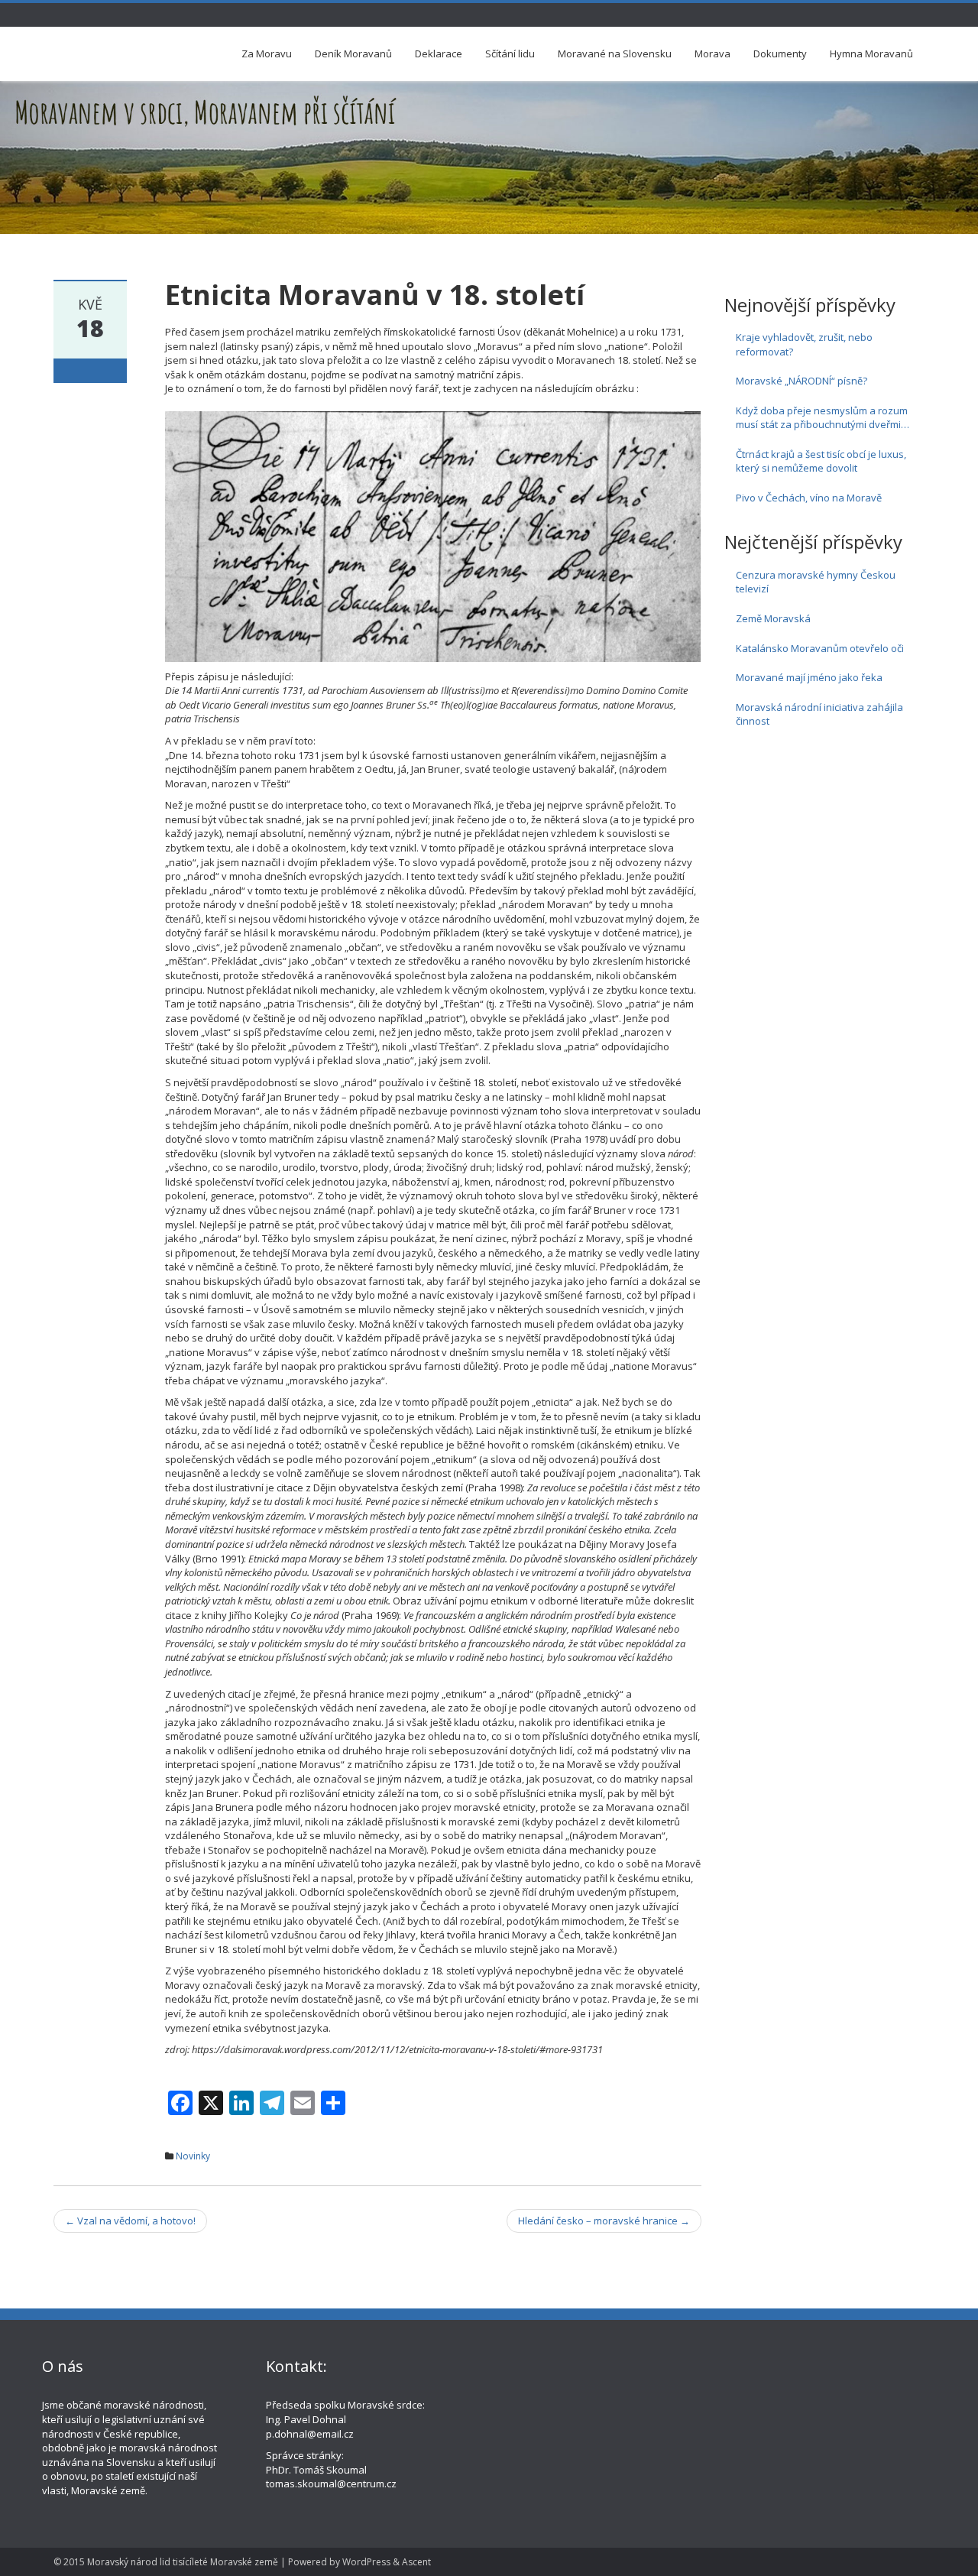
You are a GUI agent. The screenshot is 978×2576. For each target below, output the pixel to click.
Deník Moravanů (353, 54)
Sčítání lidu (510, 54)
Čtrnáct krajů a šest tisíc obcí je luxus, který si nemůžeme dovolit (821, 461)
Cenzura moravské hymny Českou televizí (816, 582)
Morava (712, 54)
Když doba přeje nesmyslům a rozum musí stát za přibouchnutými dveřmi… (823, 418)
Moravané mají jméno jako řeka (809, 677)
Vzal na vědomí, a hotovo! (130, 2221)
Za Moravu (267, 54)
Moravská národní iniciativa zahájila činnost (819, 714)
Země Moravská (773, 618)
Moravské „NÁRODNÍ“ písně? (802, 381)
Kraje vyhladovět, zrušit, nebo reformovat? (804, 344)
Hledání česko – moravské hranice (604, 2221)
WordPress (366, 2562)
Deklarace (439, 54)
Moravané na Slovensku (615, 54)
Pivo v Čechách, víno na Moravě (809, 498)
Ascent (416, 2562)
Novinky (193, 2156)
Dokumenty (780, 54)
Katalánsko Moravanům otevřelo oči (820, 648)
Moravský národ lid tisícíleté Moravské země (183, 2562)
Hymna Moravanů (871, 54)
